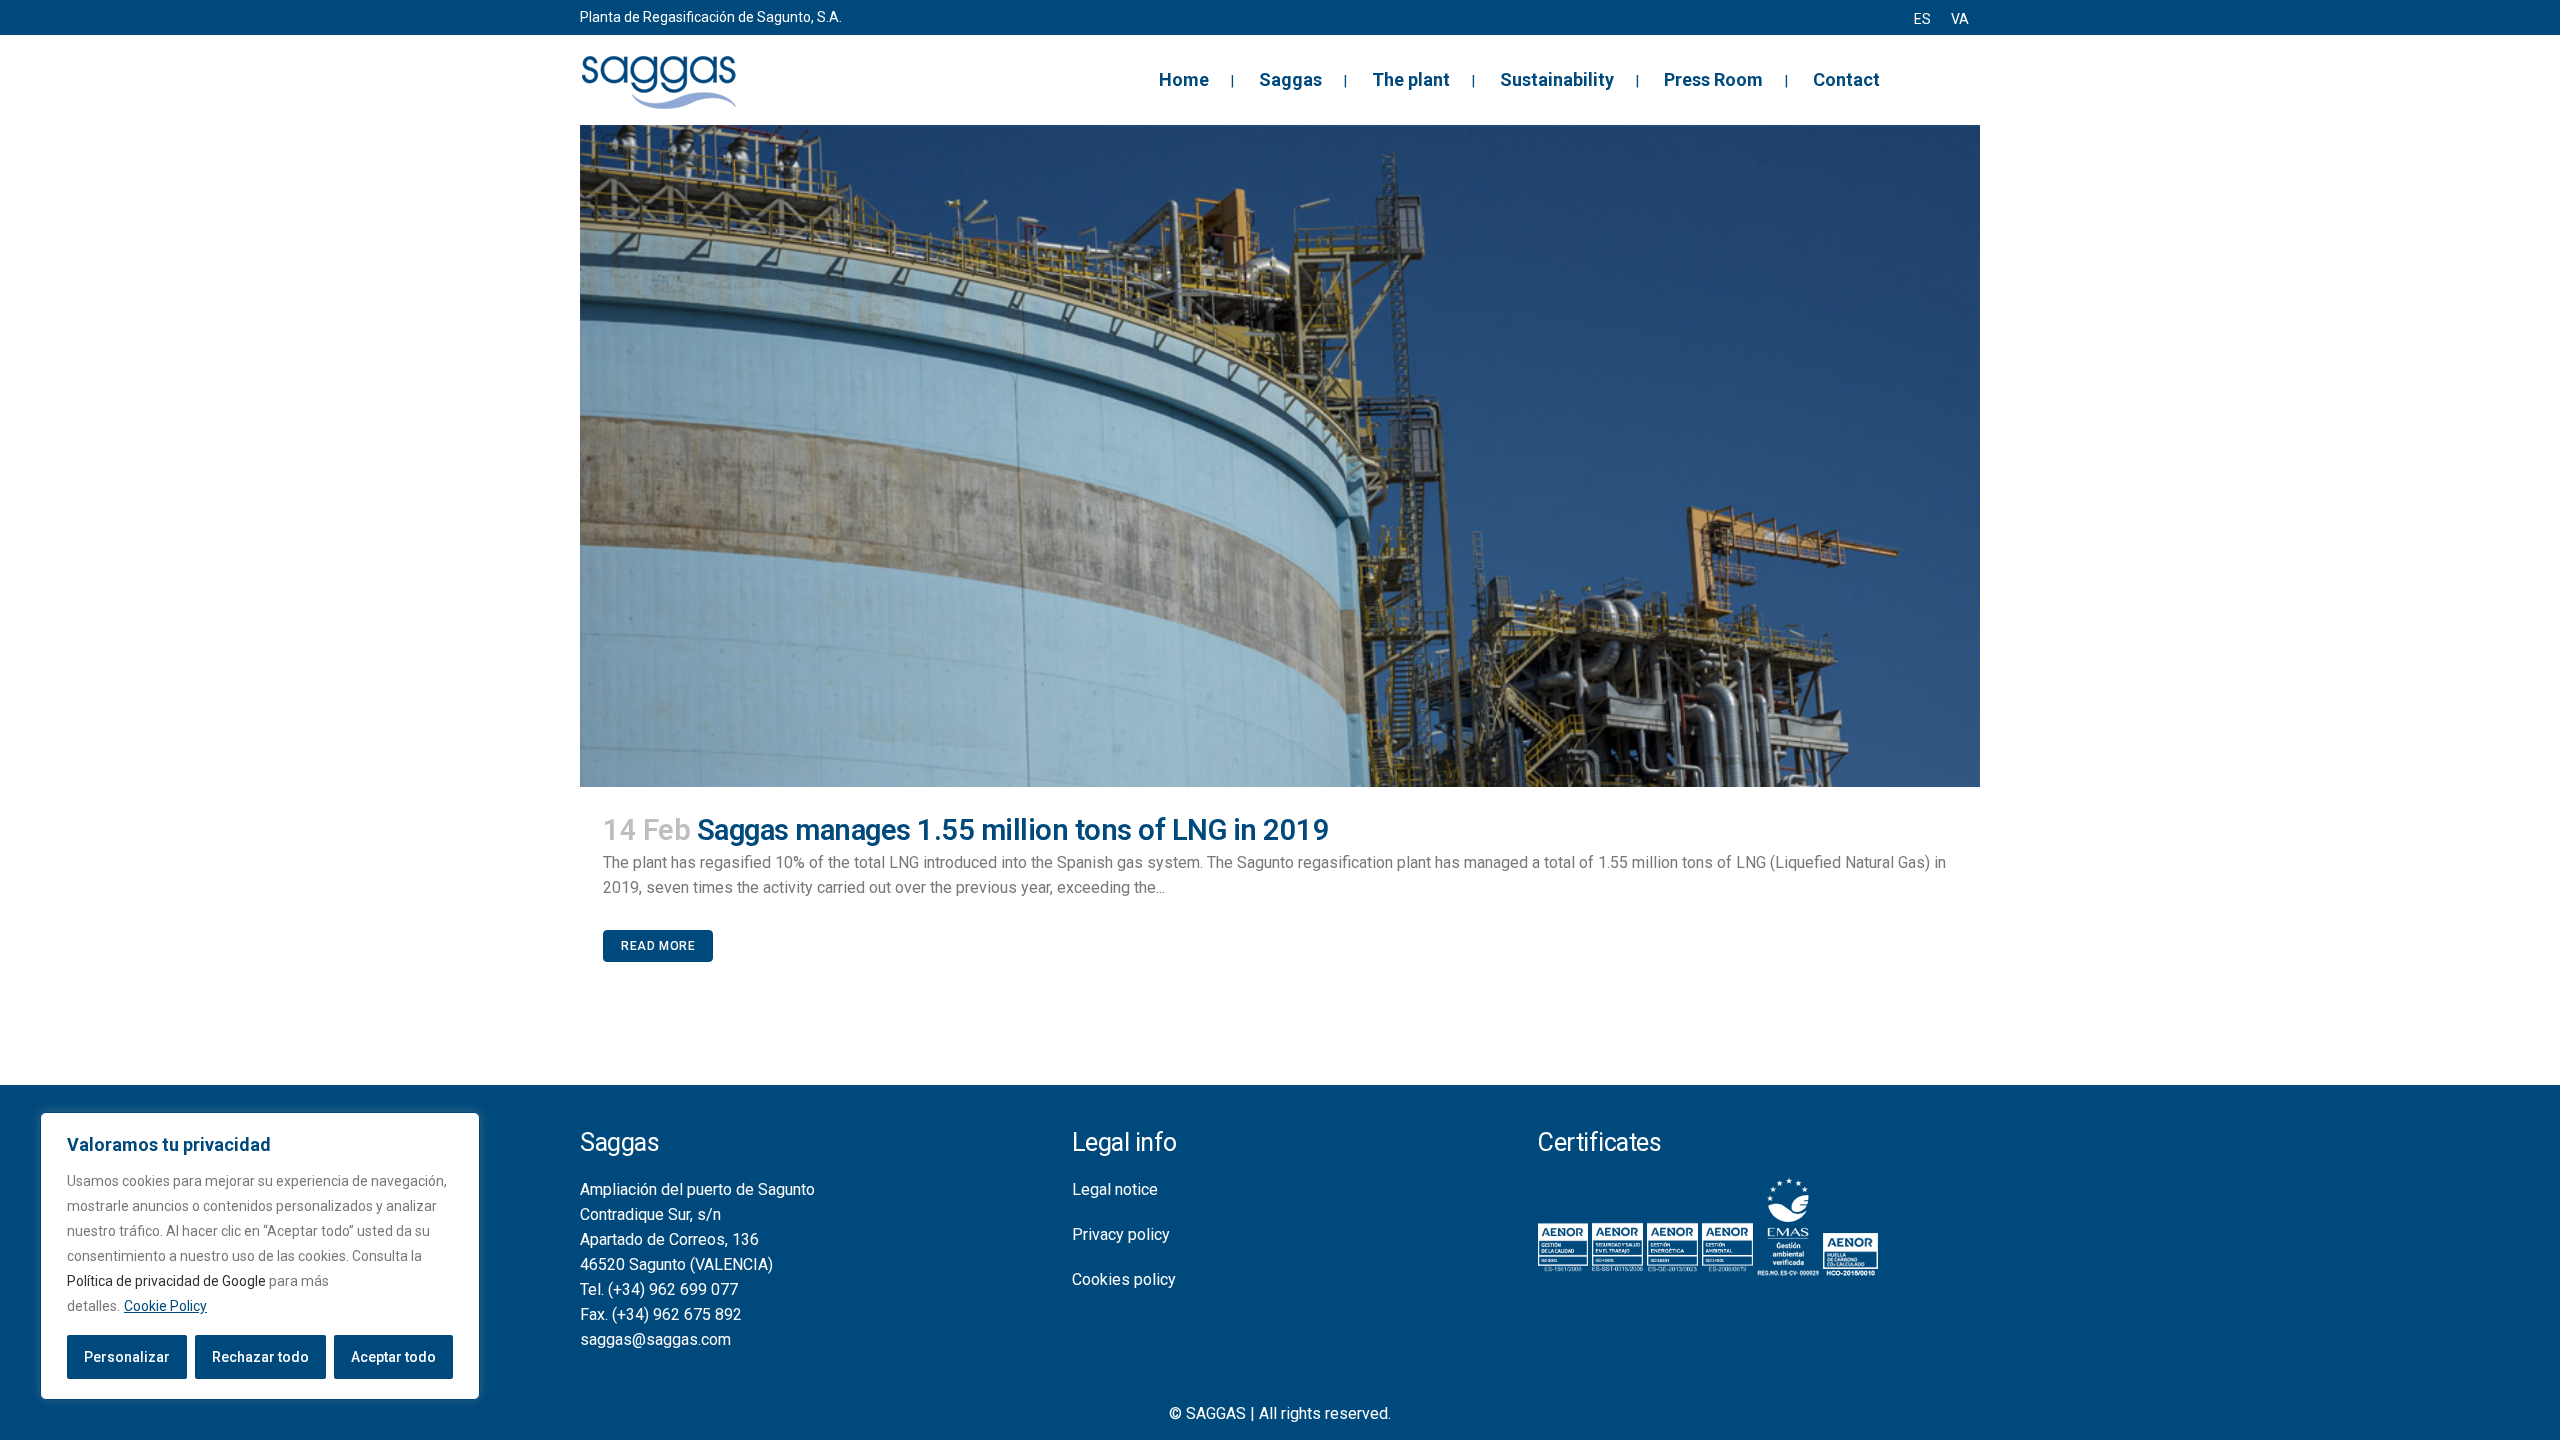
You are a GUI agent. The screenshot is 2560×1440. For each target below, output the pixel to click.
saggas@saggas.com (655, 1339)
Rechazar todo (260, 1357)
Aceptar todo (393, 1357)
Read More (658, 946)
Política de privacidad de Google (166, 1281)
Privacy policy (1121, 1234)
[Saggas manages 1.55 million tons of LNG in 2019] (1280, 456)
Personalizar (127, 1357)
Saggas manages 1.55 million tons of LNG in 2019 (1013, 830)
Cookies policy (1124, 1279)
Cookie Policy (165, 1306)
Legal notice (1115, 1189)
